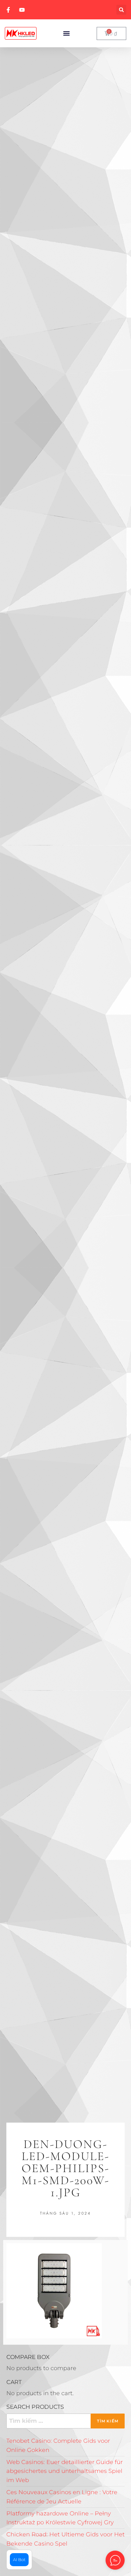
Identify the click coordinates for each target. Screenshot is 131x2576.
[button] (121, 10)
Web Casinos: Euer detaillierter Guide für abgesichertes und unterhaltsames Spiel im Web (65, 2471)
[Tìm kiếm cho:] (65, 2421)
